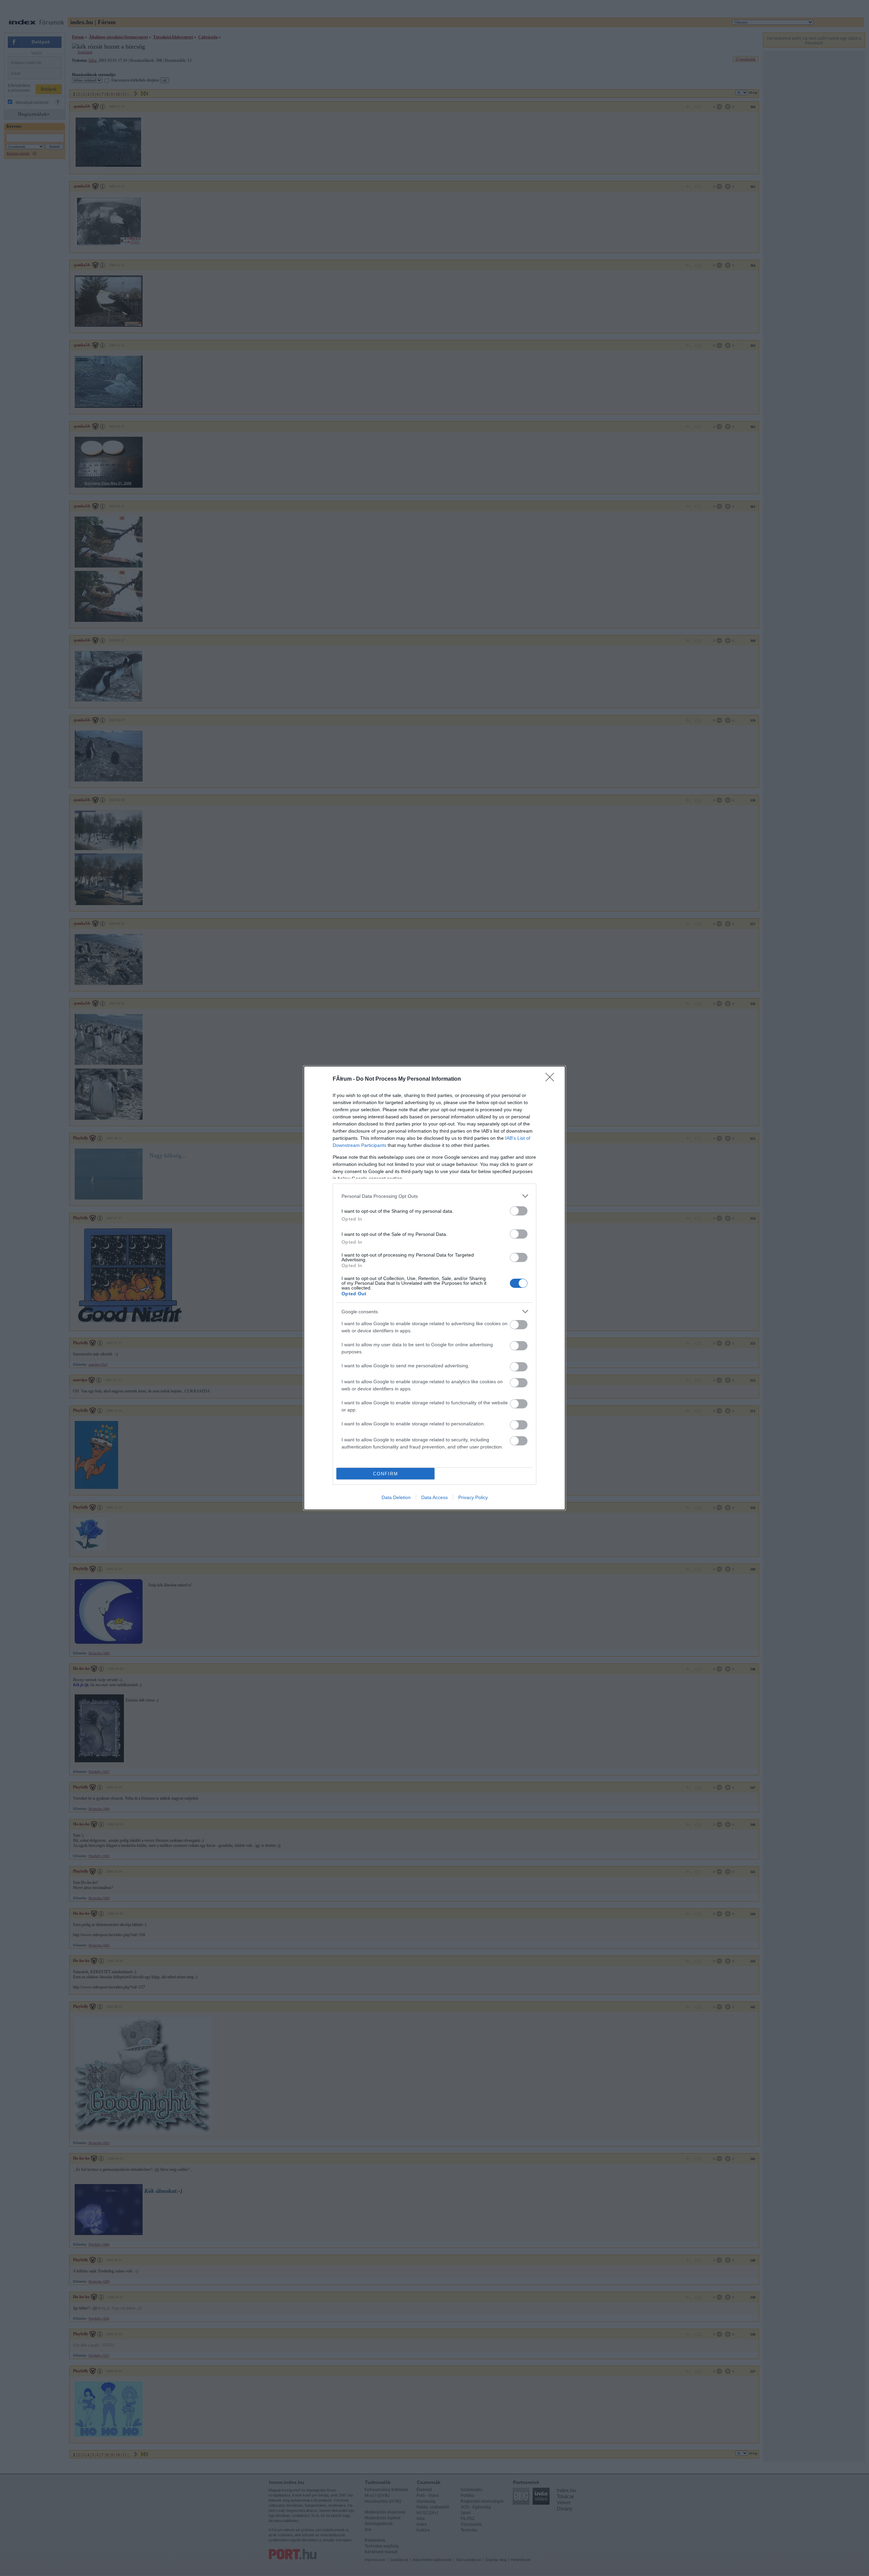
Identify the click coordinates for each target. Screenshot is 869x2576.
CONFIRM (386, 1474)
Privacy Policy (473, 1497)
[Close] (552, 1079)
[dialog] (434, 1288)
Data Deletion (396, 1497)
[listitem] (434, 1196)
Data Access (434, 1497)
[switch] (519, 1211)
